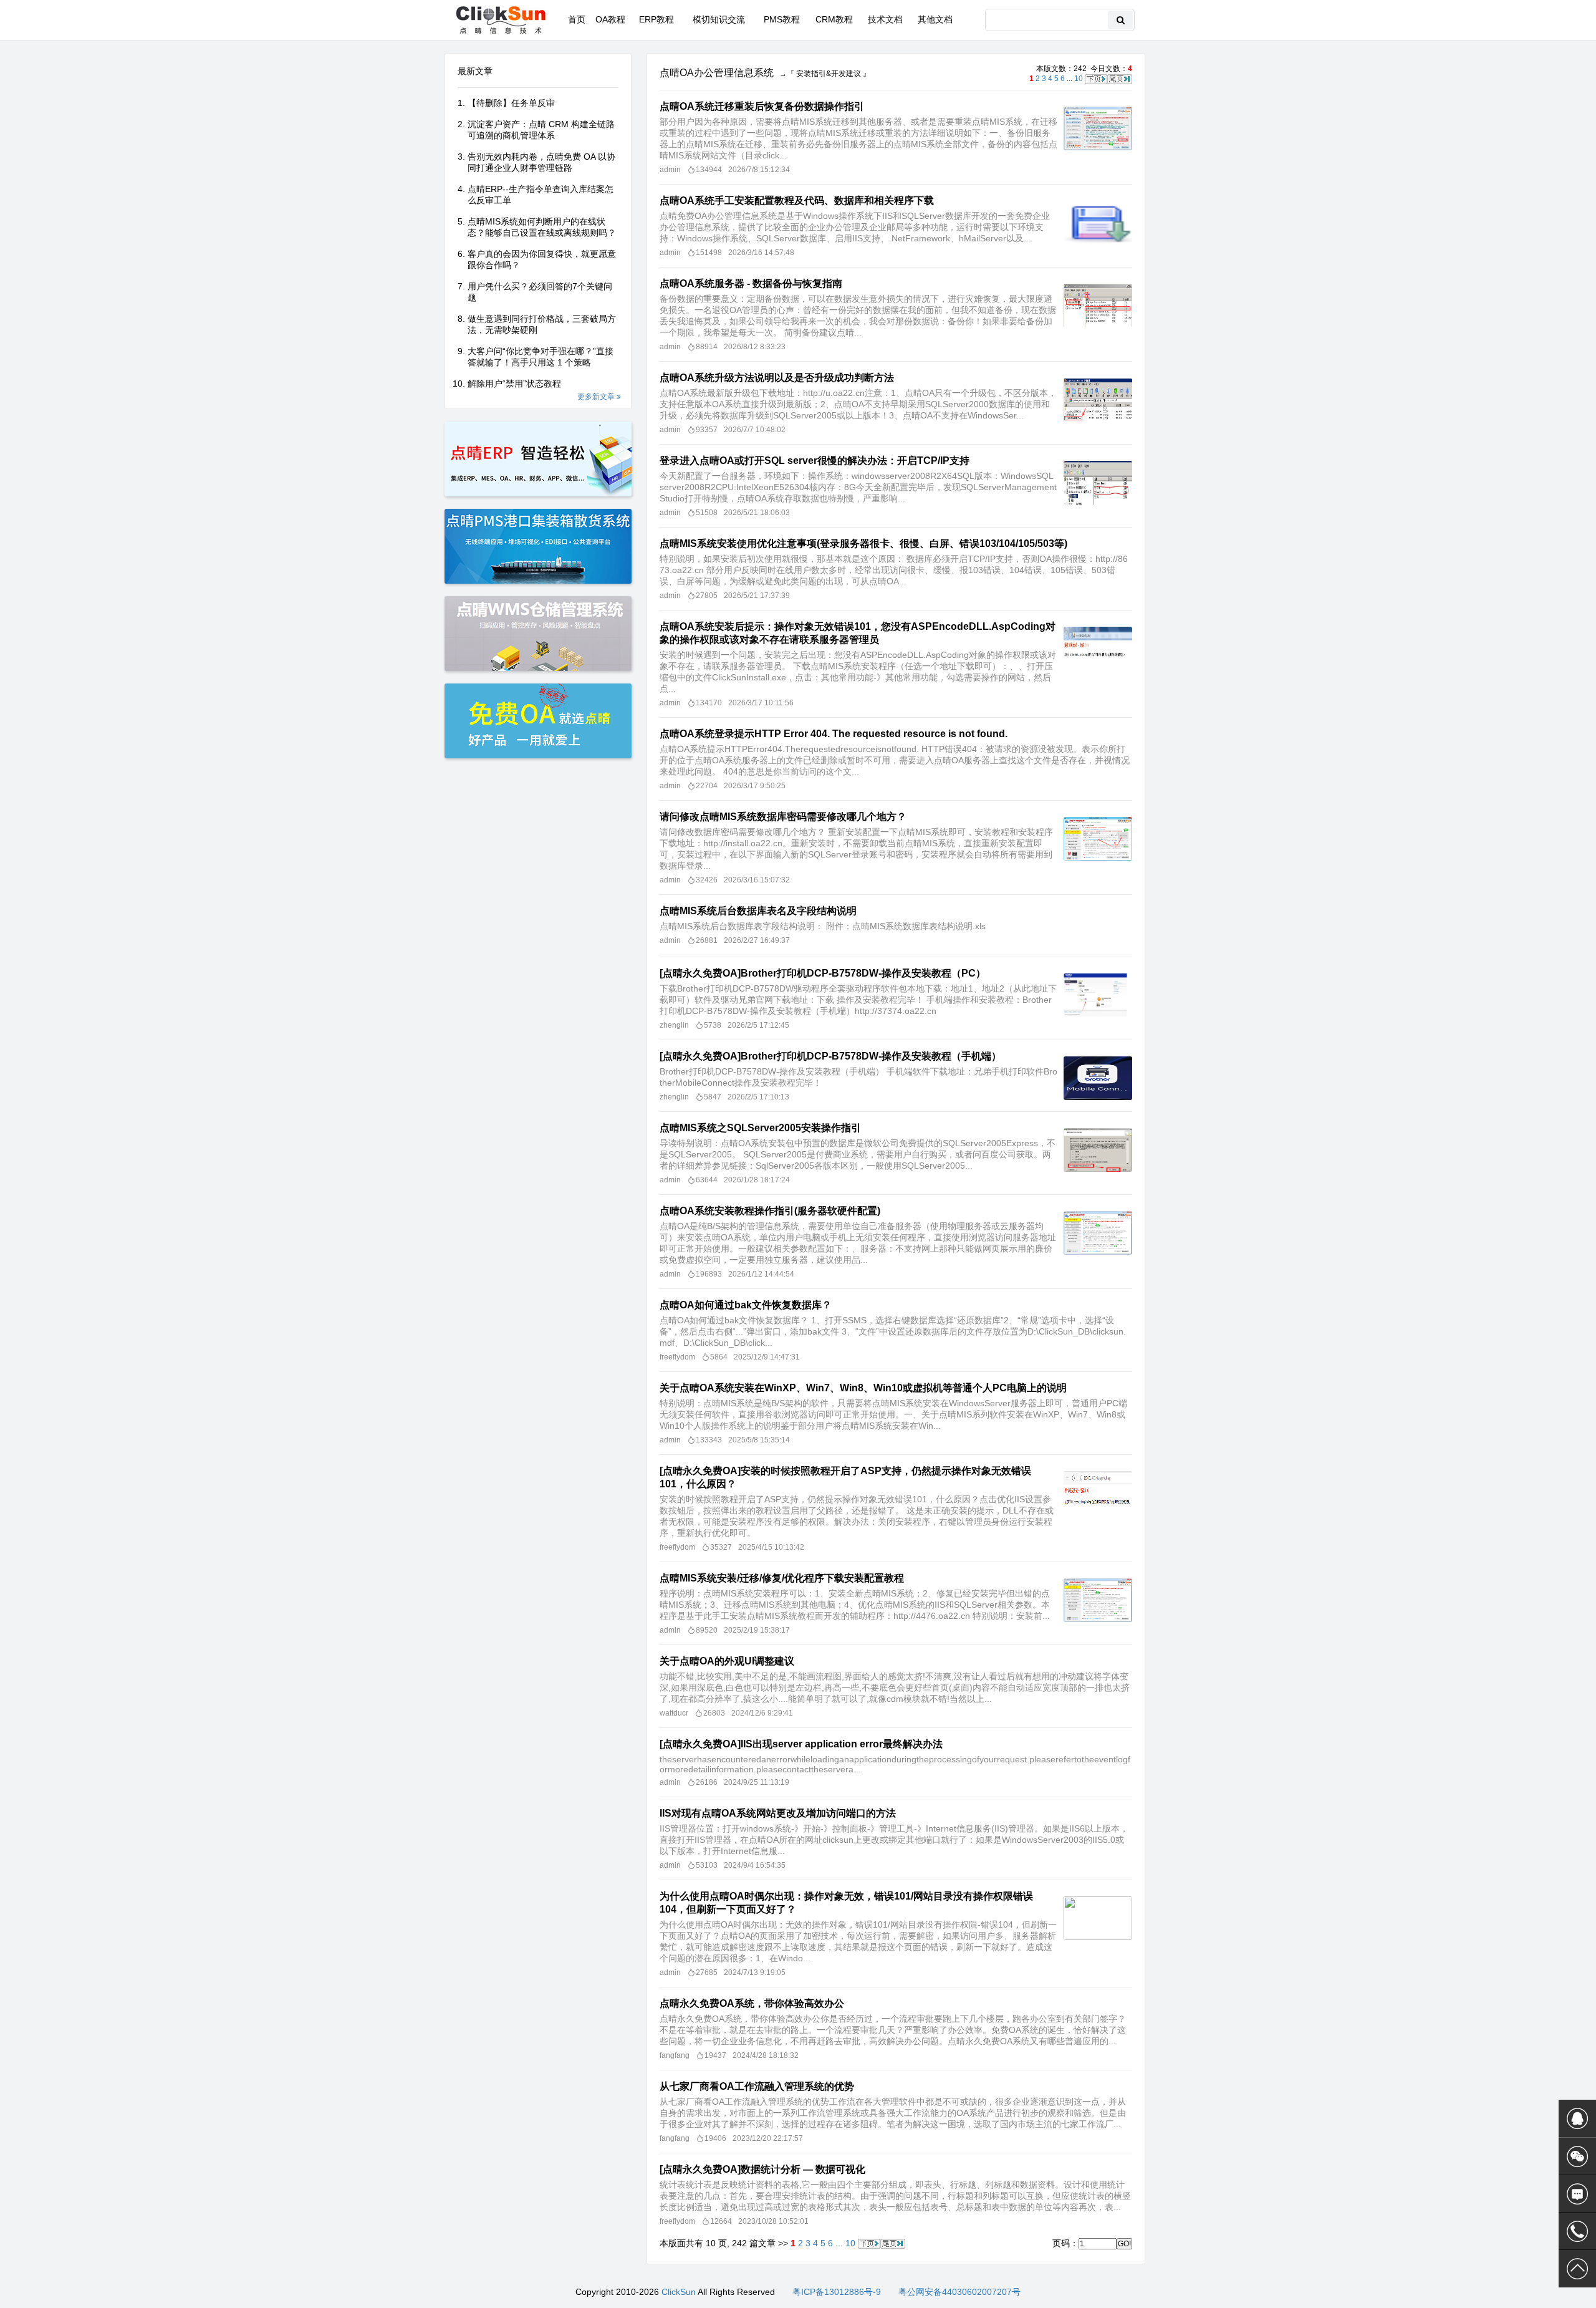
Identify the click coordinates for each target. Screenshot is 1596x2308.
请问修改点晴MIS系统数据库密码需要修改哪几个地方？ (783, 817)
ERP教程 (656, 19)
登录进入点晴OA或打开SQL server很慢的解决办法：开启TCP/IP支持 (815, 461)
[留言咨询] (1577, 2194)
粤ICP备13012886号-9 (837, 2292)
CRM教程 (834, 19)
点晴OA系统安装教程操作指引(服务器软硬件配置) (770, 1211)
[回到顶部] (1577, 2269)
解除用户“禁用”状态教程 (514, 384)
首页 (577, 19)
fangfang (675, 2055)
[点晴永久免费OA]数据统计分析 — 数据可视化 (762, 2169)
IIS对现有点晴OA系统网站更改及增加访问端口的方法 (778, 1813)
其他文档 (935, 19)
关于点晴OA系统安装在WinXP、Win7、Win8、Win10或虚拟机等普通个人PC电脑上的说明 (863, 1388)
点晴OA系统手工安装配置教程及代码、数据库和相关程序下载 (797, 200)
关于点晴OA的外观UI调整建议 (727, 1661)
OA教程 (610, 19)
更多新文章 (597, 397)
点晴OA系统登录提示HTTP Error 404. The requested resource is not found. (834, 734)
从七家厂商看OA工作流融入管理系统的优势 (757, 2086)
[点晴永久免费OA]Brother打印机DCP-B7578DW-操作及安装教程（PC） (823, 973)
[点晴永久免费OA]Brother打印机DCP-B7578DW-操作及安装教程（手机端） (830, 1056)
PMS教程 (782, 19)
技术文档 (885, 19)
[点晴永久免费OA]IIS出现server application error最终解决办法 (801, 1744)
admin (670, 170)
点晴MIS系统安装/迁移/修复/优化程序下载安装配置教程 (782, 1578)
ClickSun (679, 2292)
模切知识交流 (719, 19)
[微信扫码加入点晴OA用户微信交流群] (1577, 2156)
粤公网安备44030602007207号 (959, 2292)
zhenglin (674, 1025)
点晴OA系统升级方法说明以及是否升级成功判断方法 (777, 378)
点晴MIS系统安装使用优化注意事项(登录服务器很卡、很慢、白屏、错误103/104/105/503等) (863, 543)
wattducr (674, 1713)
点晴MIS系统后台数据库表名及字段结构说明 (758, 911)
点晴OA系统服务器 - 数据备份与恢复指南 (751, 283)
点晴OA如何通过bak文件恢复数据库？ (746, 1305)
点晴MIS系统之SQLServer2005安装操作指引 (760, 1128)
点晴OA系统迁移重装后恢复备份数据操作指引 (762, 106)
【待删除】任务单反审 (511, 103)
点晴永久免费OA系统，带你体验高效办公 (752, 2003)
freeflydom (677, 1357)
